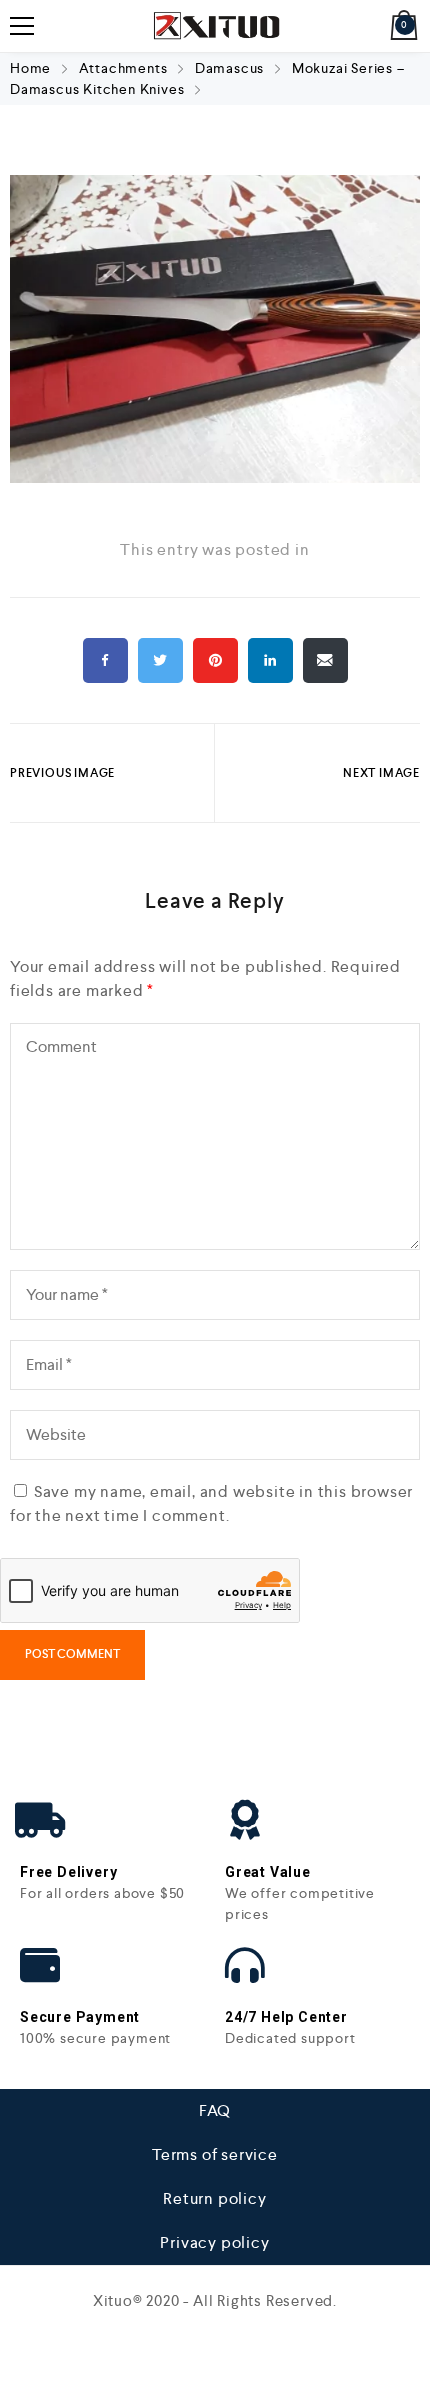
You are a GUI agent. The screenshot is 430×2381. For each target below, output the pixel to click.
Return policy (214, 2198)
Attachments (123, 68)
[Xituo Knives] (214, 26)
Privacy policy (214, 2242)
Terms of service (215, 2154)
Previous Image (62, 773)
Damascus (229, 68)
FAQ (215, 2110)
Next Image (381, 773)
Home (32, 68)
